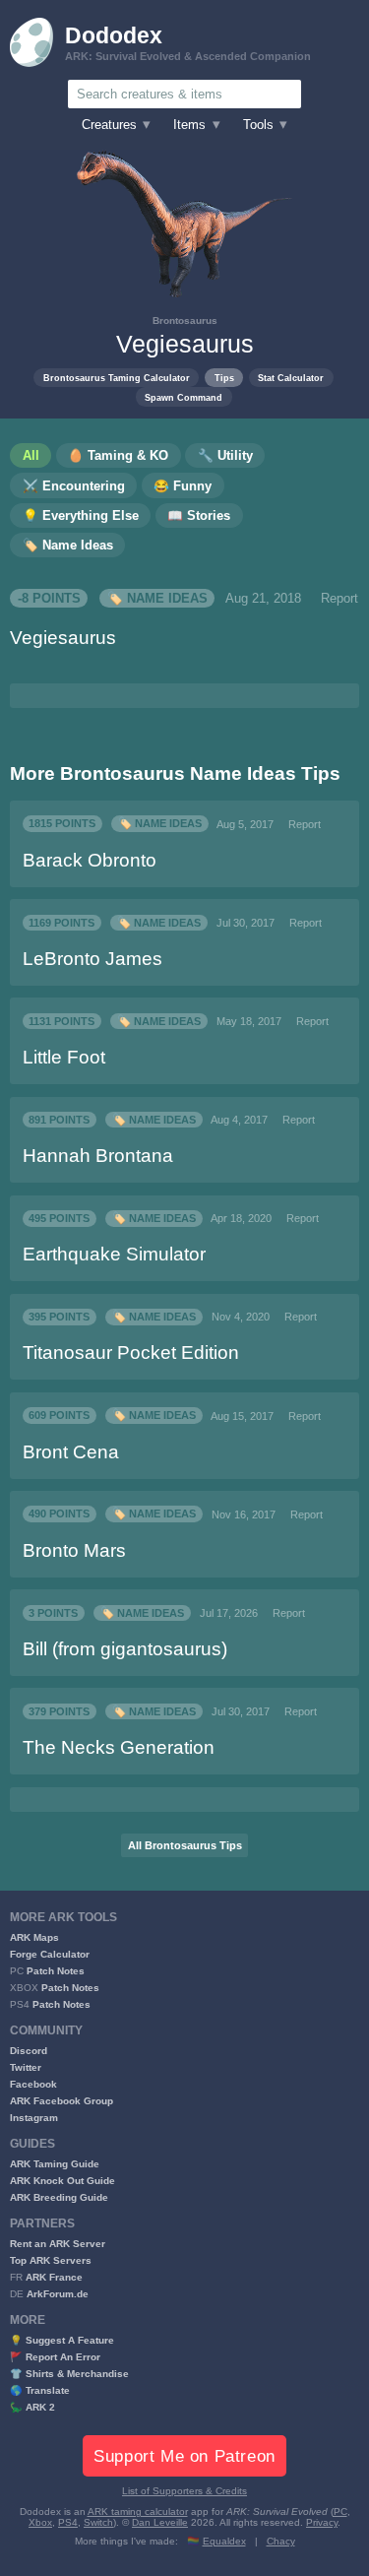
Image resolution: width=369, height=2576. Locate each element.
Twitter (26, 2067)
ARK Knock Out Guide (62, 2181)
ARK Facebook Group (61, 2101)
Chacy (281, 2541)
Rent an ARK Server (58, 2244)
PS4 (68, 2522)
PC (340, 2512)
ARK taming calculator (138, 2512)
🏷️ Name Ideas (157, 599)
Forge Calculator (50, 1954)
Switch (98, 2522)
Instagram (34, 2118)
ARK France (54, 2277)
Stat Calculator (291, 378)
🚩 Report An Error (55, 2357)
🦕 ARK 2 (32, 2407)
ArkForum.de (58, 2294)
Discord (29, 2051)
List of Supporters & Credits (184, 2491)
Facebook (33, 2084)
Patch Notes (56, 1971)
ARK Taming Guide (55, 2164)
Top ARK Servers (51, 2260)
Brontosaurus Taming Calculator (117, 378)
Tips (224, 378)
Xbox (40, 2522)
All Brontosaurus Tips (185, 1845)
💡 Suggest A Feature (62, 2340)
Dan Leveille (160, 2522)
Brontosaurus (185, 321)
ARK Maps (34, 1937)
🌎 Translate (40, 2390)
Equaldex (224, 2541)
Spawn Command (184, 397)
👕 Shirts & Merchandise (69, 2374)
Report (339, 599)
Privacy (322, 2522)
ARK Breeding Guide (59, 2197)
